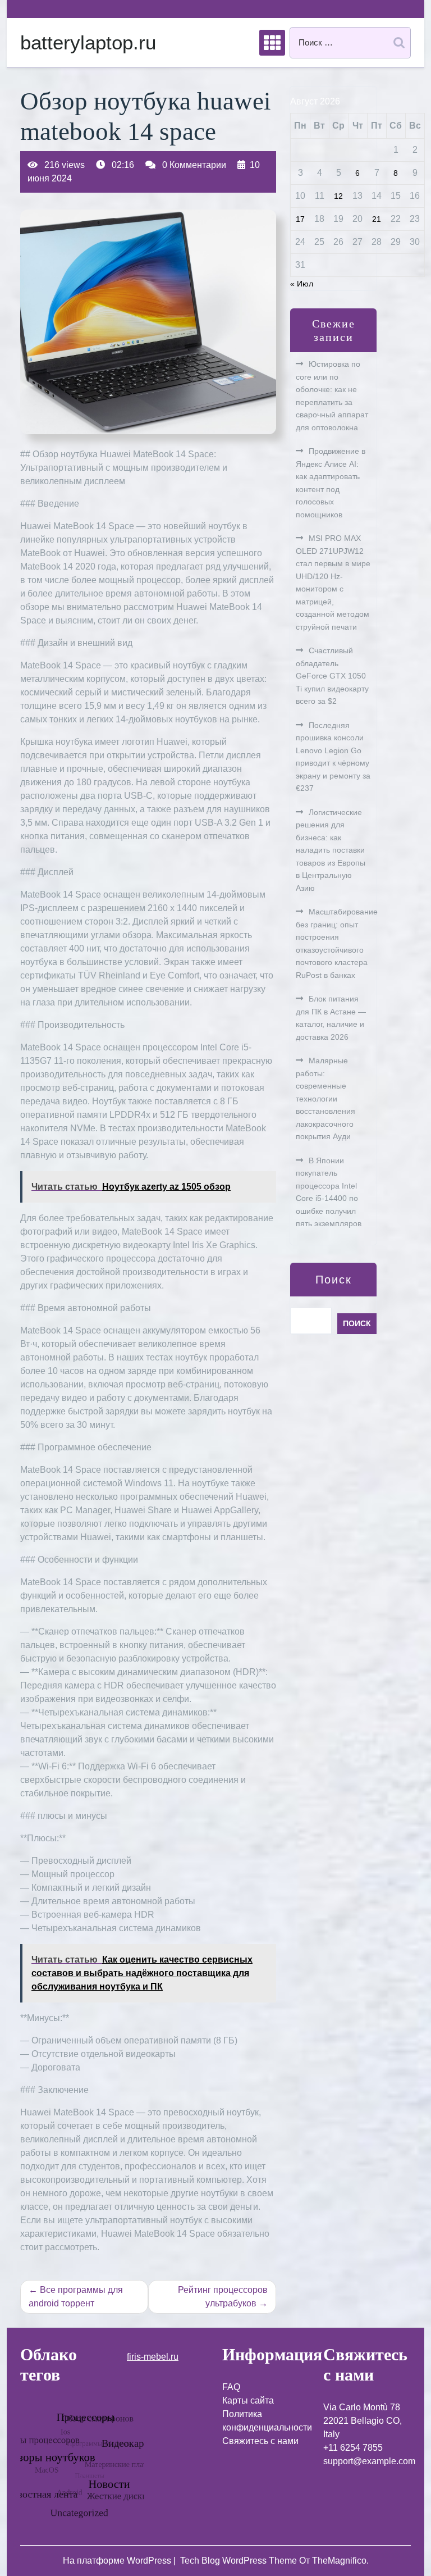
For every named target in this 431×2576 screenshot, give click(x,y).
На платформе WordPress (118, 2561)
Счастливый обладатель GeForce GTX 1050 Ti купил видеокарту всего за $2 (332, 676)
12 (338, 196)
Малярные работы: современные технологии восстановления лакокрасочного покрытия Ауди (325, 1098)
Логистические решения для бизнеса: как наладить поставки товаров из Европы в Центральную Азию (331, 850)
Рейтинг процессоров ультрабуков (223, 2297)
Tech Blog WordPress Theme (240, 2561)
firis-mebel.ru (153, 2357)
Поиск (334, 1280)
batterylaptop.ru (88, 42)
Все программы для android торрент (76, 2297)
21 (377, 219)
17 (300, 219)
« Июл (302, 284)
